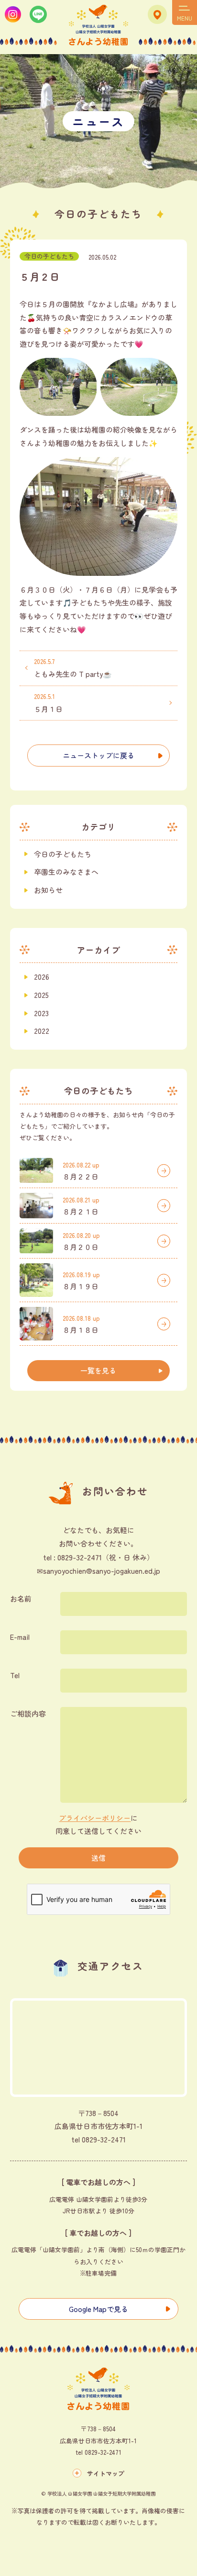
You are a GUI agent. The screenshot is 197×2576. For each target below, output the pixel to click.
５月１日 (48, 703)
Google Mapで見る (98, 2309)
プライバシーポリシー (95, 1818)
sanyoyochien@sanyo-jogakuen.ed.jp (102, 1571)
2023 (41, 1013)
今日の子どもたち (49, 256)
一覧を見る (98, 1370)
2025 (41, 995)
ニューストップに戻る (98, 755)
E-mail (20, 1637)
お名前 (21, 1598)
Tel (15, 1675)
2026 (42, 977)
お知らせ (48, 890)
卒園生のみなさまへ (66, 872)
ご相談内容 (28, 1713)
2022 (42, 1031)
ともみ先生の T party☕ (73, 668)
